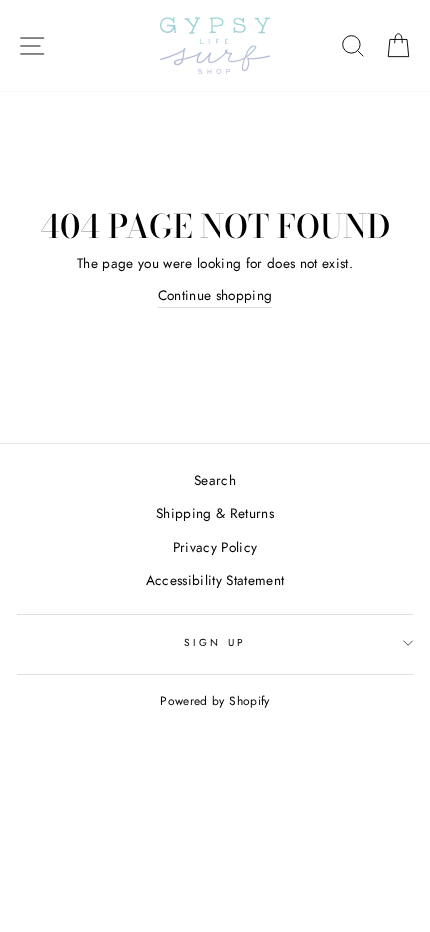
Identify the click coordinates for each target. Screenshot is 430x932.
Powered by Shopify (214, 701)
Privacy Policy (215, 547)
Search (215, 480)
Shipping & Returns (215, 513)
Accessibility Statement (215, 580)
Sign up (214, 642)
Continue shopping (215, 295)
